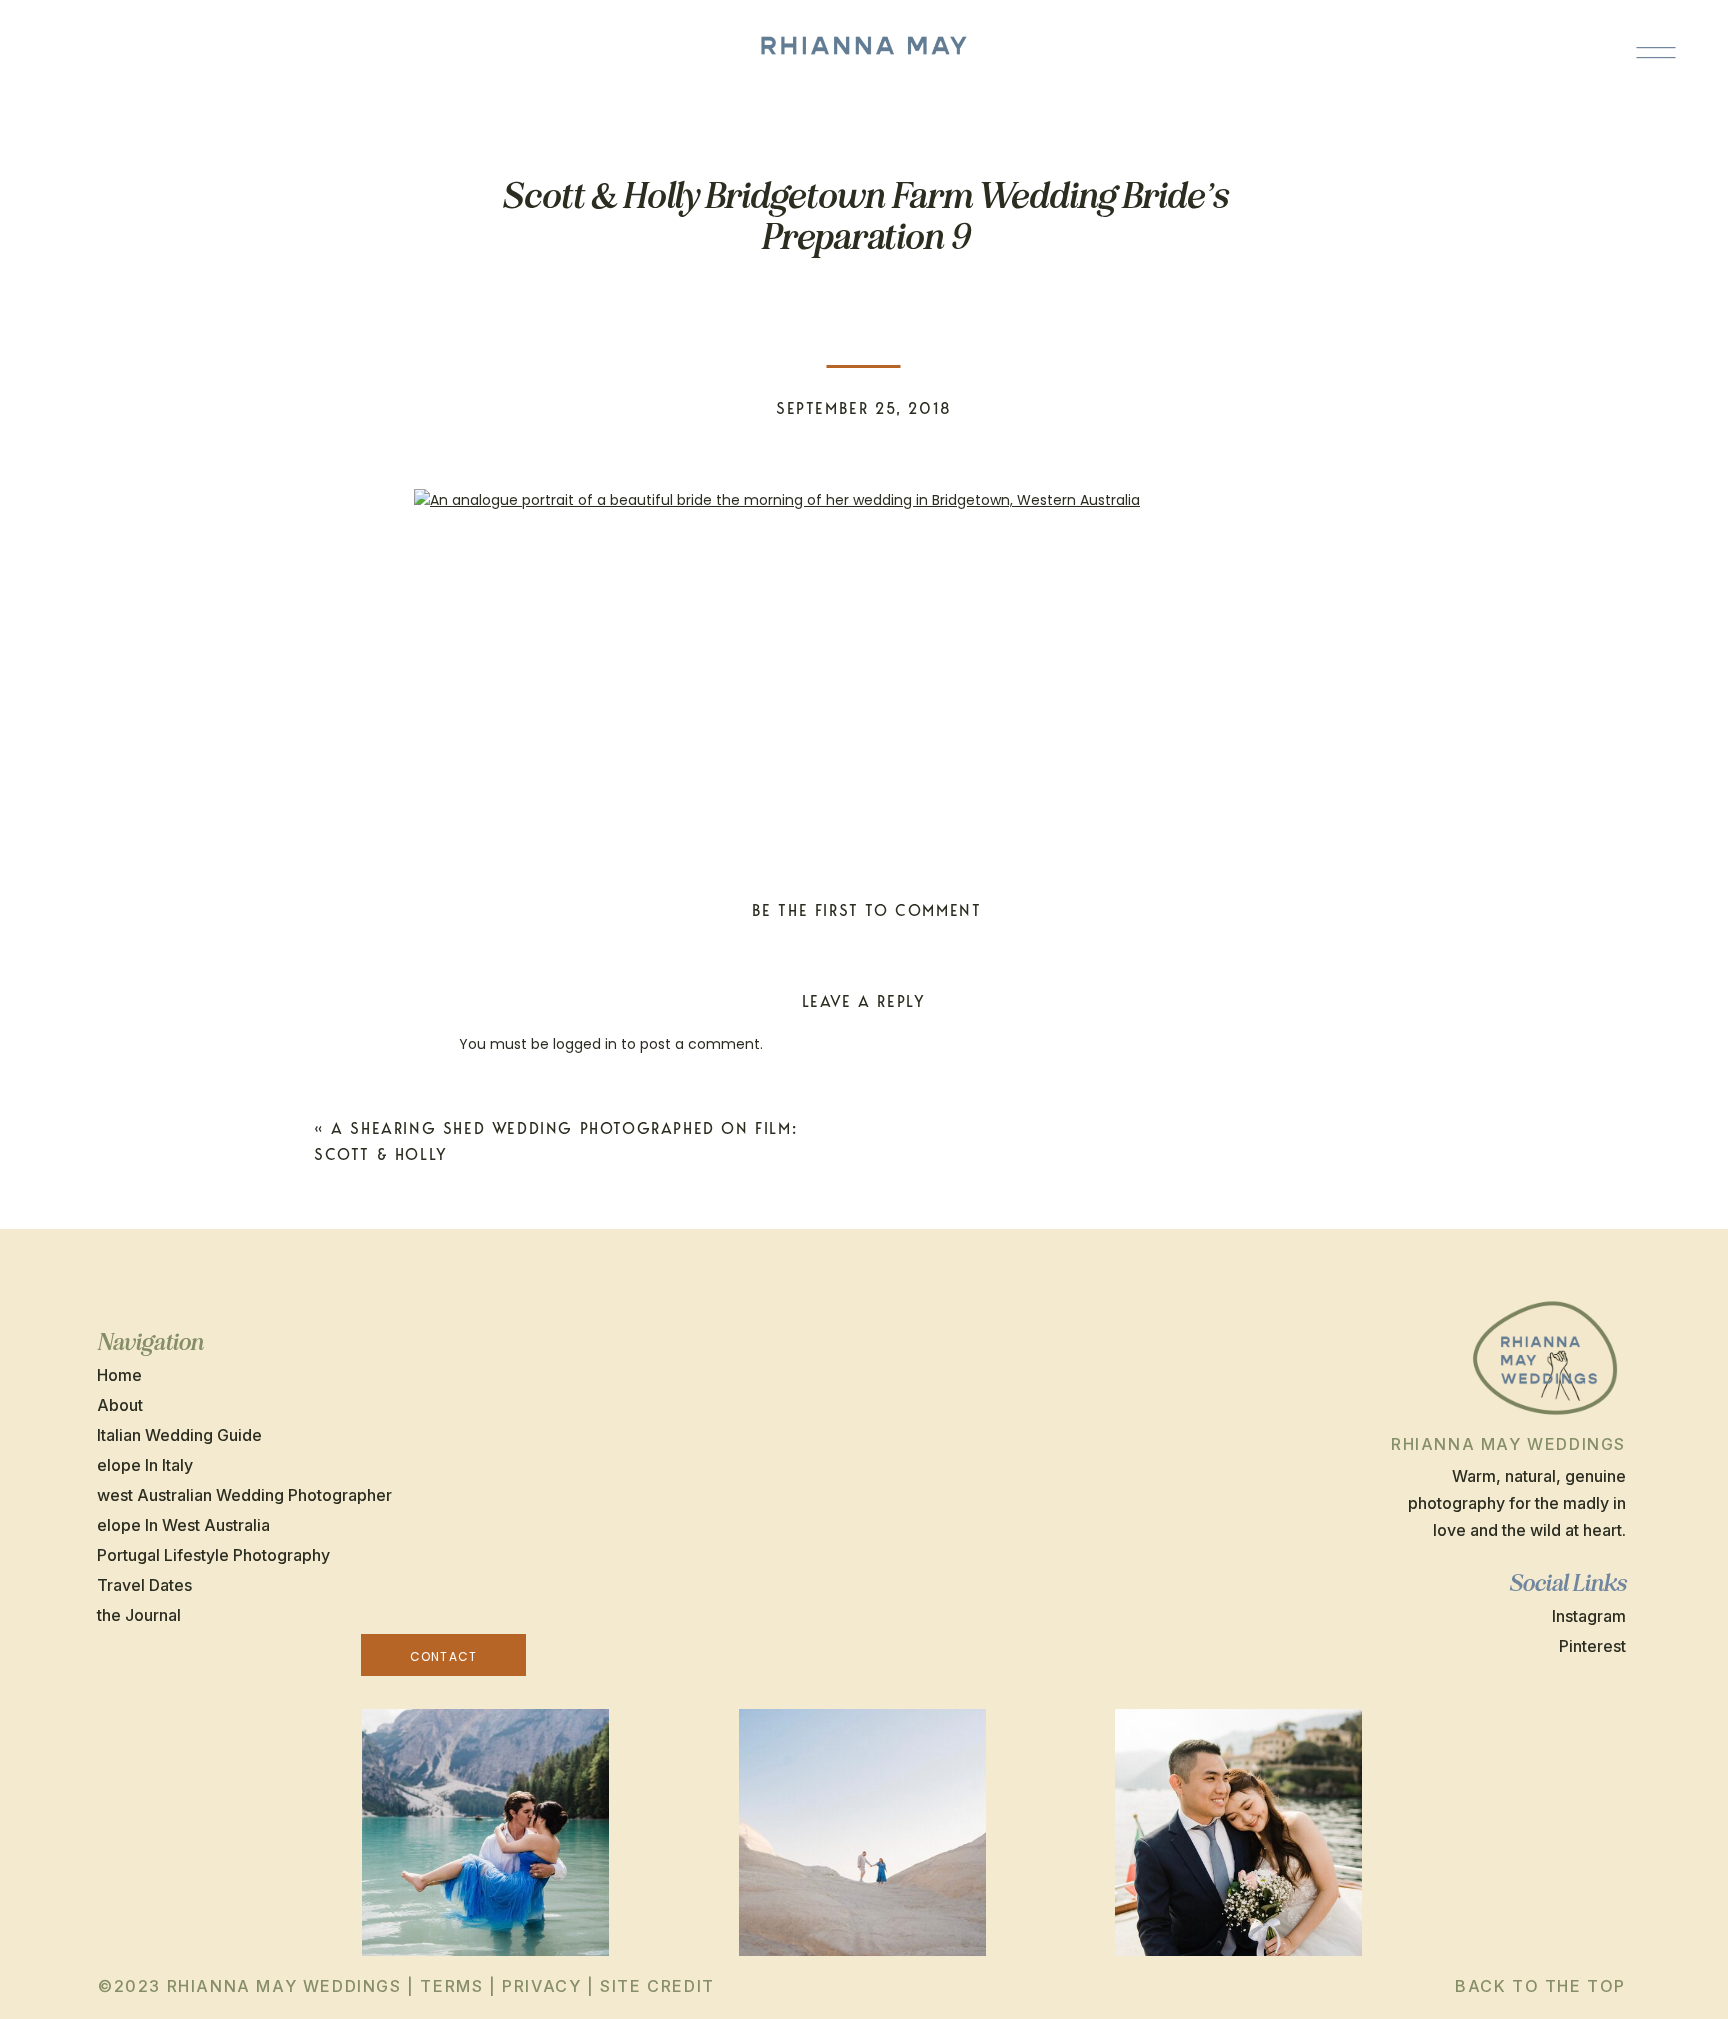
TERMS (451, 1986)
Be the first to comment (867, 910)
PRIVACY (541, 1986)
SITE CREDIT (657, 1986)
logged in (585, 1044)
